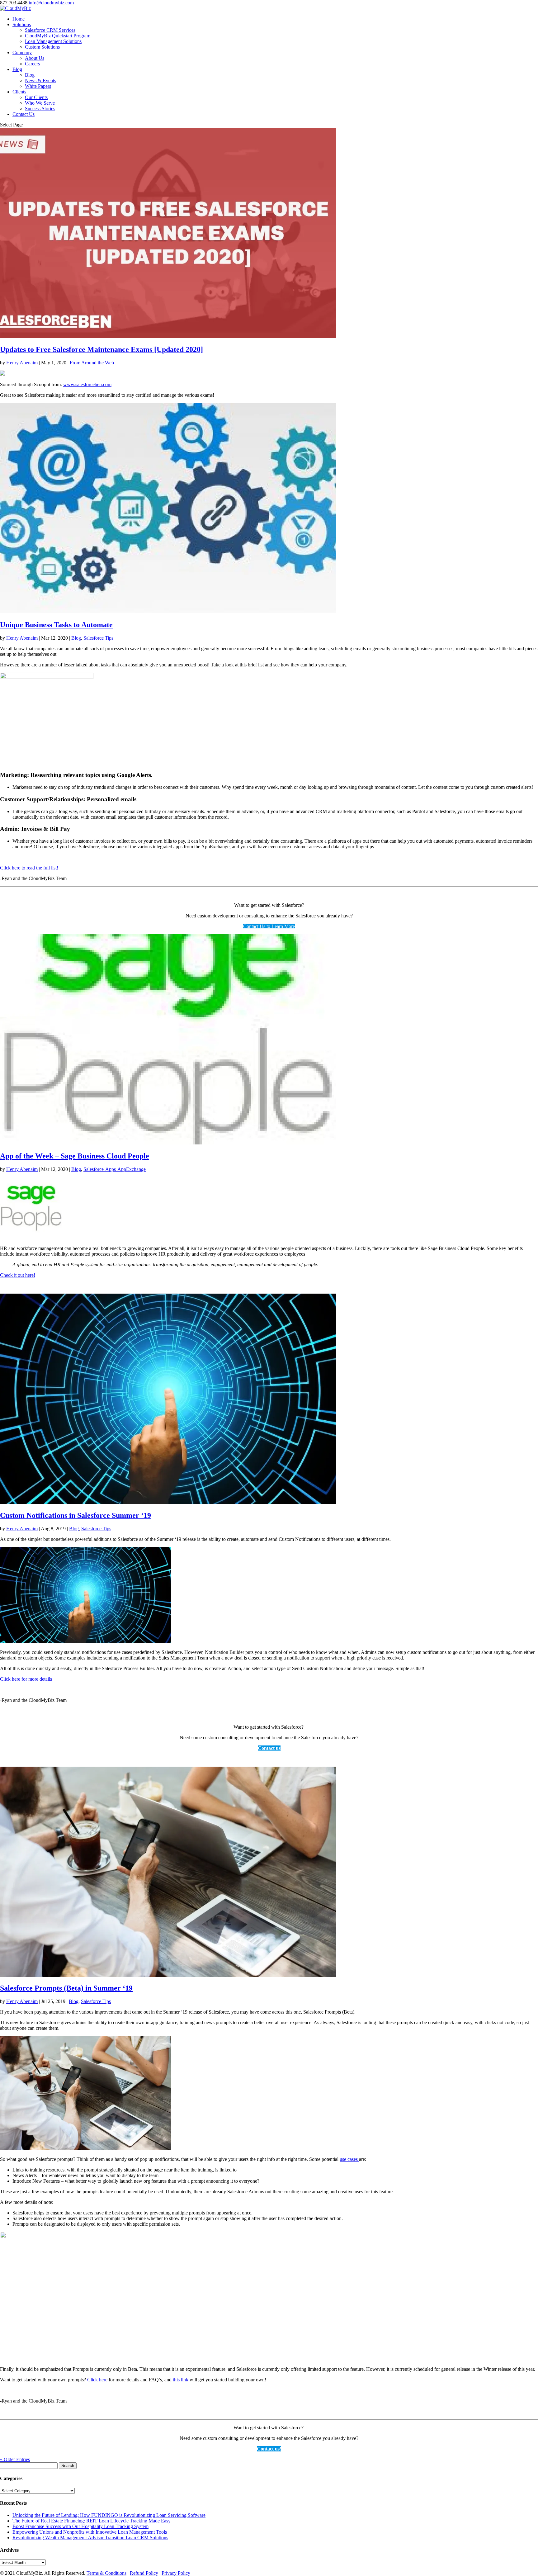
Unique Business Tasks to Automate (56, 625)
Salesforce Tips (98, 638)
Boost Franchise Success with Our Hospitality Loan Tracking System (80, 2526)
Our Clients (36, 97)
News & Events (40, 80)
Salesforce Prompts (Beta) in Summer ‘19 (66, 1988)
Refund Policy (144, 2573)
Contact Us (24, 114)
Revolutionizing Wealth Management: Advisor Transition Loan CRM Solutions (90, 2538)
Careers (32, 64)
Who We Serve (40, 103)
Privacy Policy (176, 2573)
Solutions (22, 24)
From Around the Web (92, 363)
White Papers (38, 86)
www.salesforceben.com (87, 384)
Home (19, 19)
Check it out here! (18, 1275)
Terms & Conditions (106, 2573)
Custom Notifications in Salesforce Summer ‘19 (76, 1515)
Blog (17, 69)
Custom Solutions (42, 47)
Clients (19, 92)
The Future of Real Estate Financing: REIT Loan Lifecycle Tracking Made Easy (92, 2521)
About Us (35, 58)
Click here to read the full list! (29, 868)
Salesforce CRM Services (50, 30)
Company (22, 52)
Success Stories (40, 109)
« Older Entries (15, 2459)
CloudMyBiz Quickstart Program (58, 36)
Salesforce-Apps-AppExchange (115, 1169)
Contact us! (269, 2449)
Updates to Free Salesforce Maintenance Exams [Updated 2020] (101, 349)
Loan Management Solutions (53, 41)
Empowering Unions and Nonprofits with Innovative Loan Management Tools (90, 2532)
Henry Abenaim (22, 363)
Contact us (269, 1748)
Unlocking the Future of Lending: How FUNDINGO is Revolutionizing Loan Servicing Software (109, 2515)
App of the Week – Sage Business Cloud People (75, 1156)
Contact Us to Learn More (269, 926)
